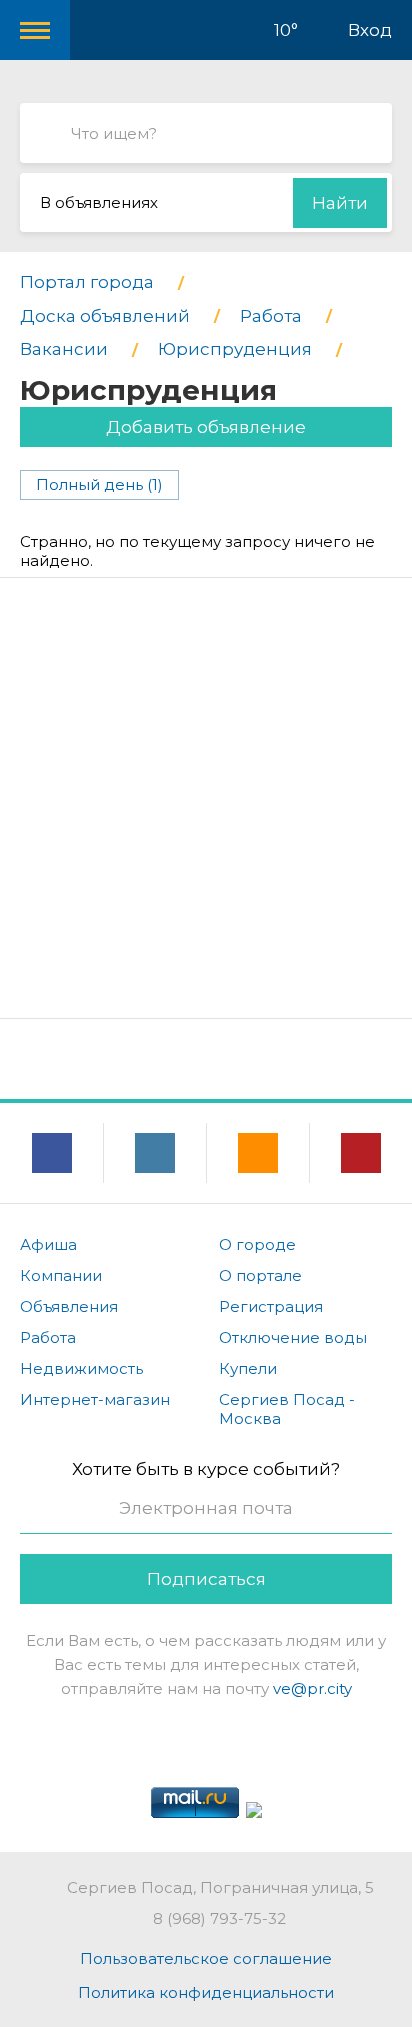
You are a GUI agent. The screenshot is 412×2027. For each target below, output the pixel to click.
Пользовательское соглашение (206, 1958)
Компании (61, 1275)
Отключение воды (293, 1337)
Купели (248, 1368)
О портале (260, 1275)
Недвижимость (81, 1368)
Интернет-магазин (95, 1399)
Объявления (69, 1306)
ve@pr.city (312, 1688)
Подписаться (206, 1579)
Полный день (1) (99, 484)
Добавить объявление (206, 427)
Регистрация (271, 1306)
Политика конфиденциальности (206, 1992)
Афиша (48, 1244)
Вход (370, 30)
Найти (340, 203)
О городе (257, 1244)
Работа (48, 1337)
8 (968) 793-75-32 (219, 1918)
